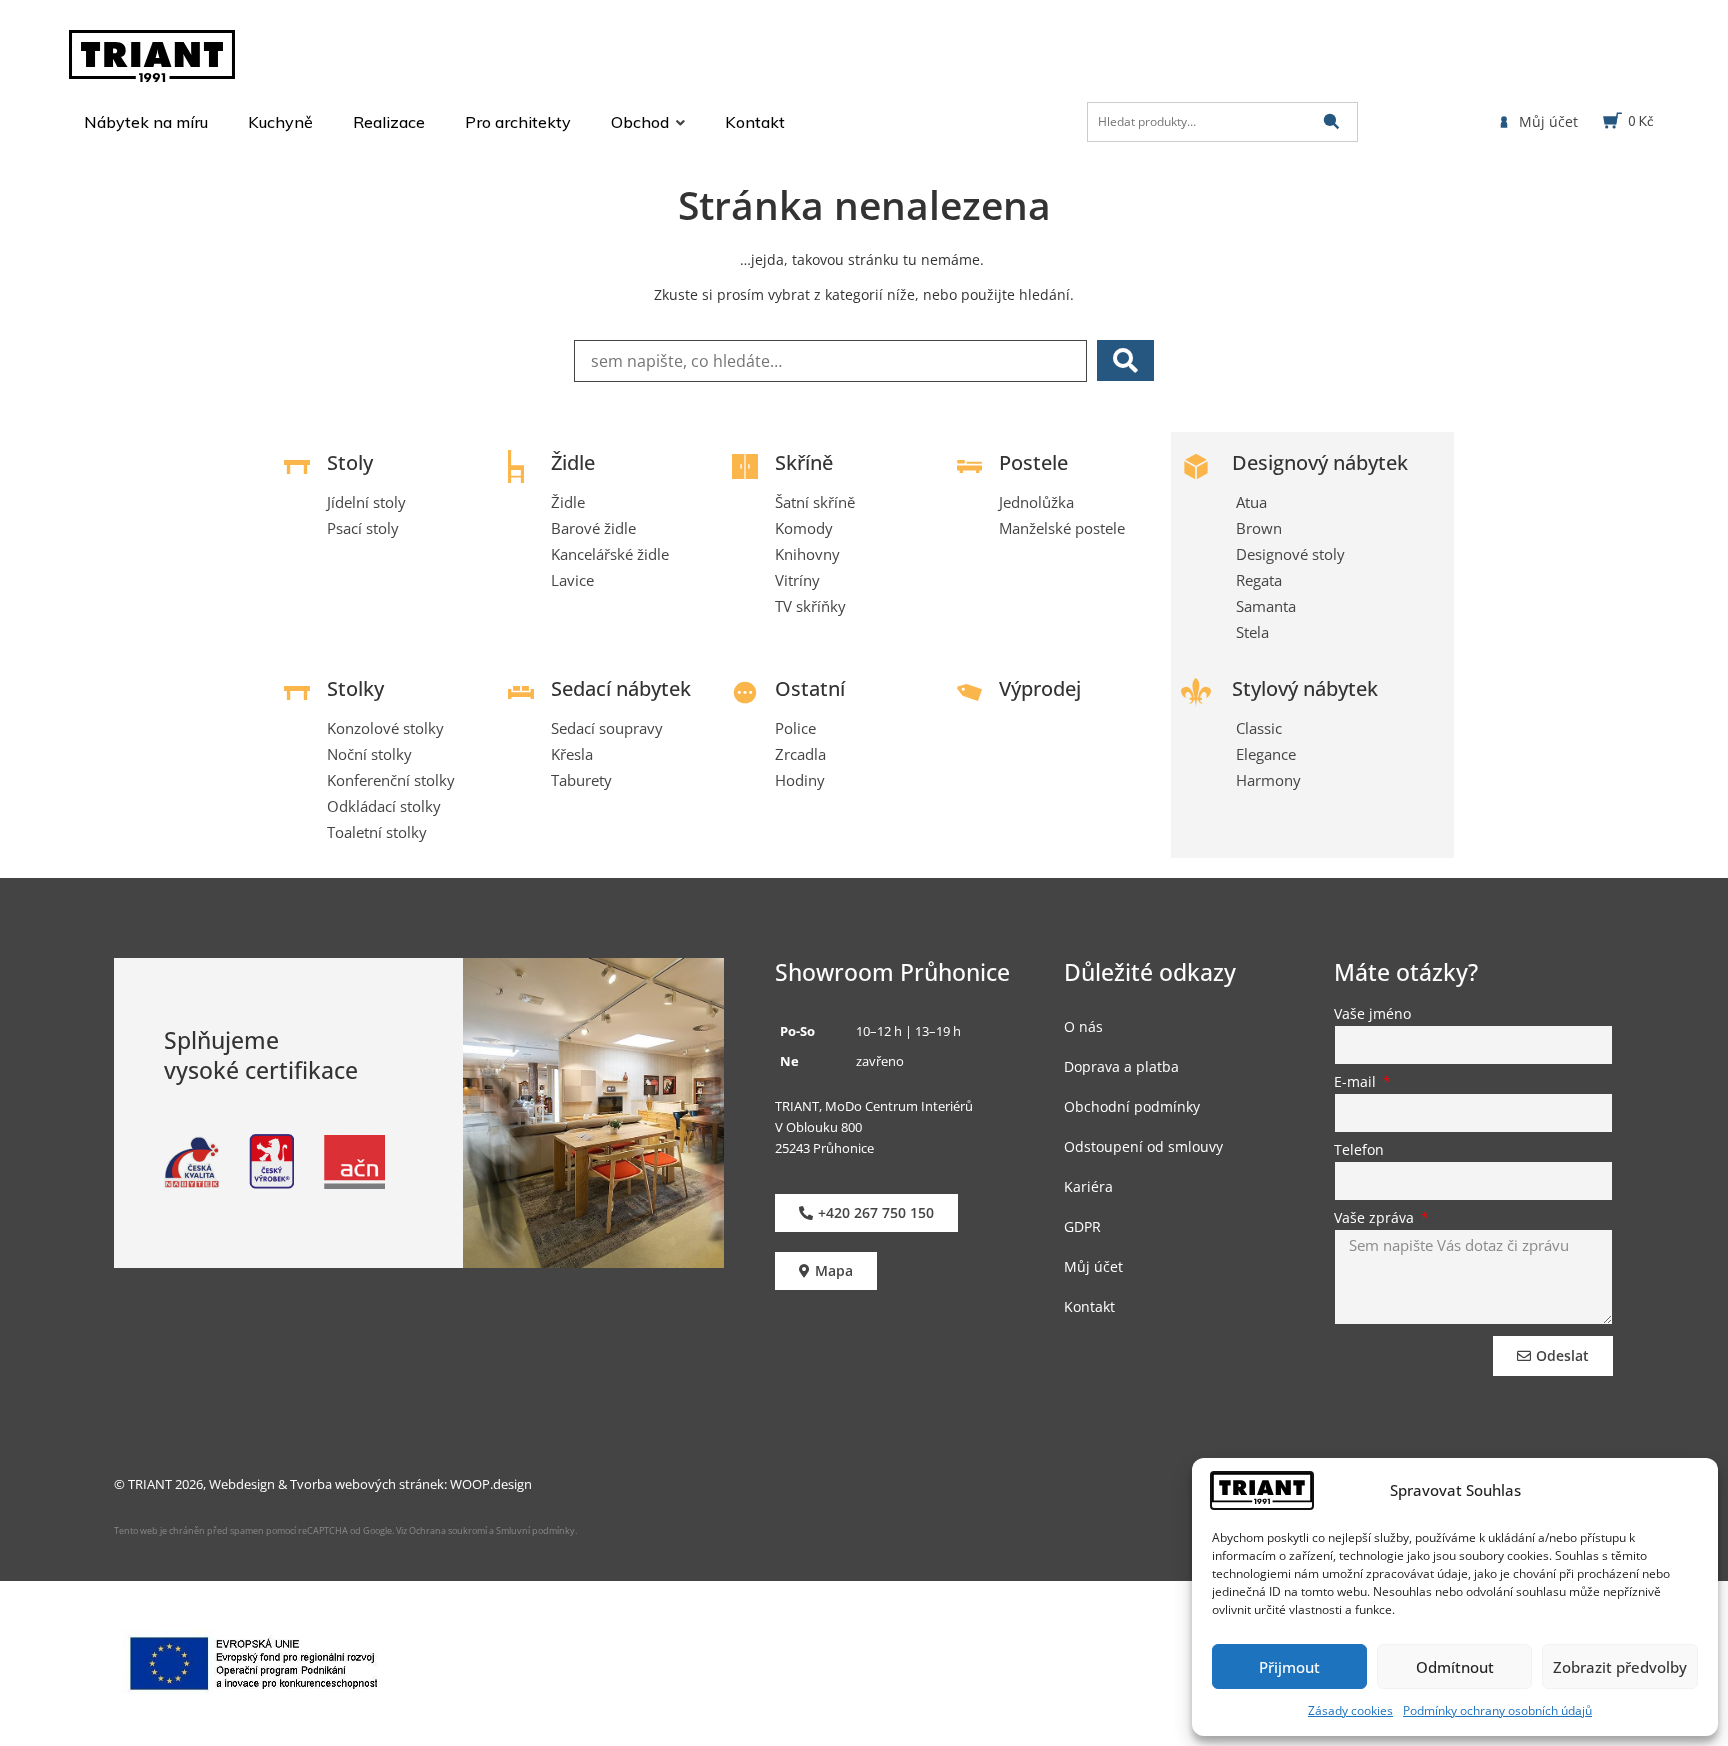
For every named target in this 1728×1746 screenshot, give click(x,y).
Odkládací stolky (384, 806)
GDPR (1082, 1226)
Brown (1259, 528)
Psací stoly (363, 528)
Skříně (804, 462)
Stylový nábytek (1305, 688)
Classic (1259, 728)
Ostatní (810, 688)
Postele (1033, 462)
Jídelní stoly (366, 502)
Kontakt (1089, 1306)
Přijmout (1289, 1667)
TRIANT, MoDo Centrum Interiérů (874, 1106)
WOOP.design (491, 1484)
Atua (1251, 502)
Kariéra (1088, 1186)
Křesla (572, 754)
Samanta (1266, 606)
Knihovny (807, 554)
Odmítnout (1455, 1667)
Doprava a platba (1121, 1066)
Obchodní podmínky (1132, 1106)
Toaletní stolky (377, 832)
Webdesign (242, 1484)
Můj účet (1093, 1266)
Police (795, 728)
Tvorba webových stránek (367, 1484)
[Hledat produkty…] (1222, 122)
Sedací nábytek (621, 688)
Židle (573, 462)
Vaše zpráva (1376, 1219)
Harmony (1268, 780)
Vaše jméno (1372, 1015)
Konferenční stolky (391, 780)
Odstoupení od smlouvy (1143, 1146)
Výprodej (1040, 688)
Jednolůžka (1036, 502)
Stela (1252, 632)
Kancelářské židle (610, 554)
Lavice (572, 580)
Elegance (1266, 754)
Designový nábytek (1320, 462)
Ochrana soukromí (447, 1530)
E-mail (1357, 1083)
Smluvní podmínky (535, 1530)
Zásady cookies (1350, 1710)
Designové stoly (1290, 554)
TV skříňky (810, 606)
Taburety (581, 780)
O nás (1083, 1026)
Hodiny (800, 780)
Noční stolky (369, 754)
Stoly (350, 462)
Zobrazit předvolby (1620, 1667)
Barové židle (593, 528)
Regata (1259, 580)
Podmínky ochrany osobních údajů (1497, 1710)
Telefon (1359, 1151)
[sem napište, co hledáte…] (830, 361)
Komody (804, 528)
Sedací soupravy (607, 728)
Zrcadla (800, 754)
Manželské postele (1062, 528)
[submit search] (1331, 121)
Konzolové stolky (385, 728)
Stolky (355, 688)
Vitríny (797, 580)
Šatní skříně (815, 502)
